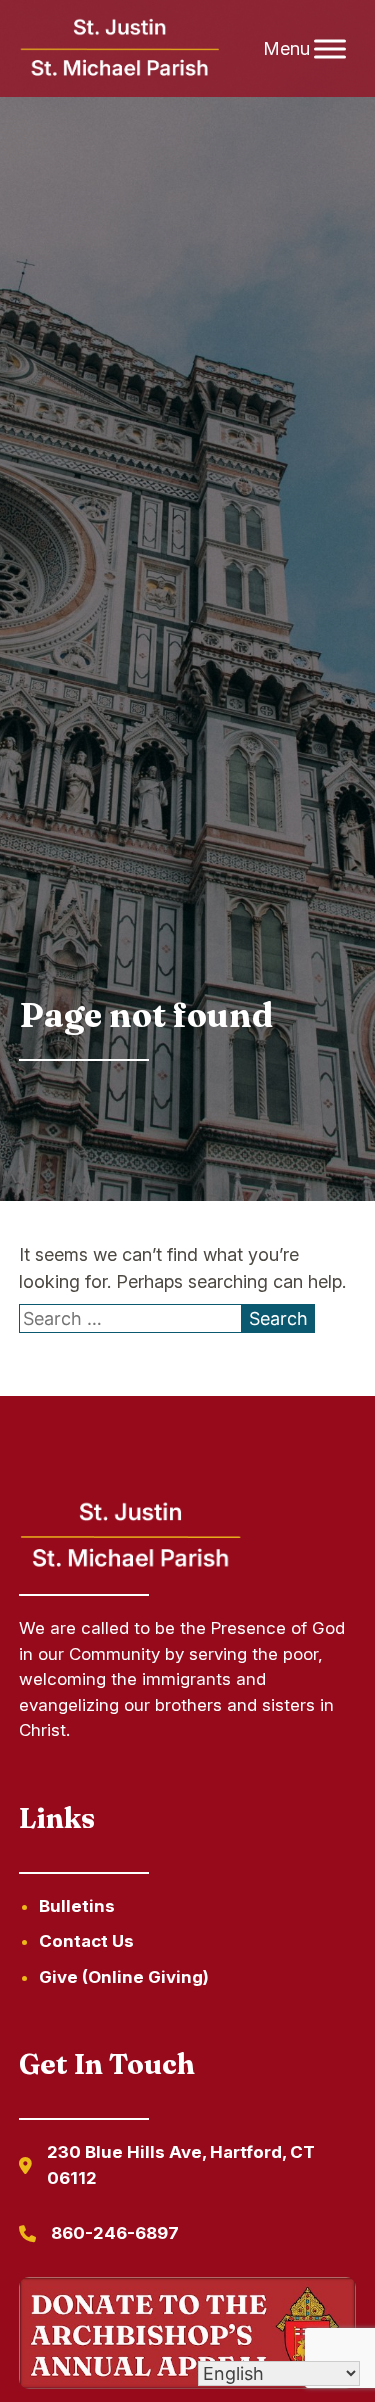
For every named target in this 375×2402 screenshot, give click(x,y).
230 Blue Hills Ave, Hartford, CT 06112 (181, 2165)
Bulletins (77, 1906)
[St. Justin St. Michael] (121, 49)
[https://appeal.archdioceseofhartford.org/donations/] (188, 2337)
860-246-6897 (115, 2233)
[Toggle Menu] (330, 48)
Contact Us (86, 1941)
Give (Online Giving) (124, 1977)
